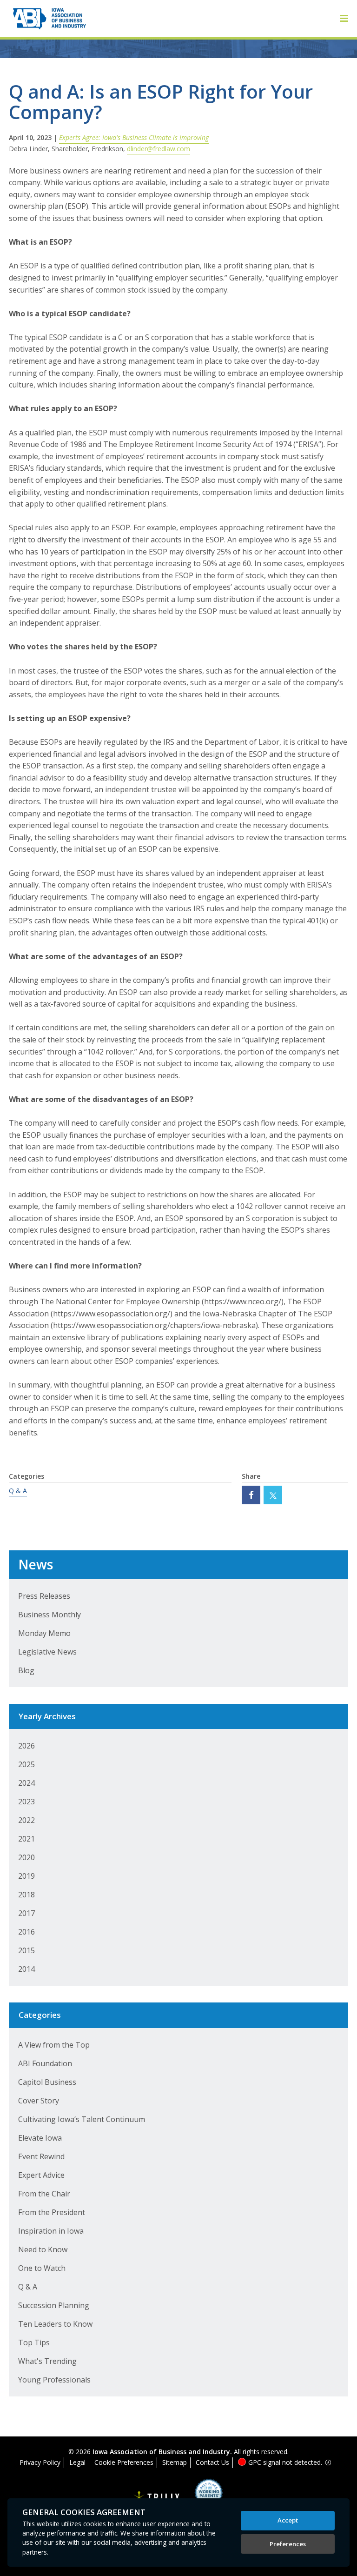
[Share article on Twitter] (273, 1495)
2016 (26, 1932)
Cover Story (39, 2101)
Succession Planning (54, 2305)
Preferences (288, 2544)
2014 (26, 1969)
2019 (26, 1876)
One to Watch (42, 2268)
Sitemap (175, 2462)
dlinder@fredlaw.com (159, 149)
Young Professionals (54, 2380)
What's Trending (47, 2361)
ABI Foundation (45, 2063)
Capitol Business (47, 2082)
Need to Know (43, 2249)
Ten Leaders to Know (55, 2324)
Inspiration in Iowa (51, 2231)
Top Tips (34, 2342)
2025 (26, 1764)
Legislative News (47, 1652)
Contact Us (212, 2462)
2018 (26, 1895)
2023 (26, 1802)
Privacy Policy (40, 2462)
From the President (52, 2212)
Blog (26, 1670)
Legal (77, 2462)
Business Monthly (50, 1615)
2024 (26, 1783)
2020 (26, 1857)
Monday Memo (44, 1633)
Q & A (18, 1491)
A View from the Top (54, 2045)
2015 (26, 1950)
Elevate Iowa (40, 2138)
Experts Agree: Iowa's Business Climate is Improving (134, 137)
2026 (26, 1746)
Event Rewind (41, 2156)
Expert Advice (41, 2175)
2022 (26, 1820)
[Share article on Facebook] (251, 1495)
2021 (26, 1839)
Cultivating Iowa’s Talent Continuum (82, 2119)
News (36, 1564)
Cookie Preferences (124, 2462)
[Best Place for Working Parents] (202, 2496)
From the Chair (44, 2194)
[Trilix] (157, 2498)
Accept (288, 2520)
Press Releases (44, 1596)
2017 (26, 1913)
